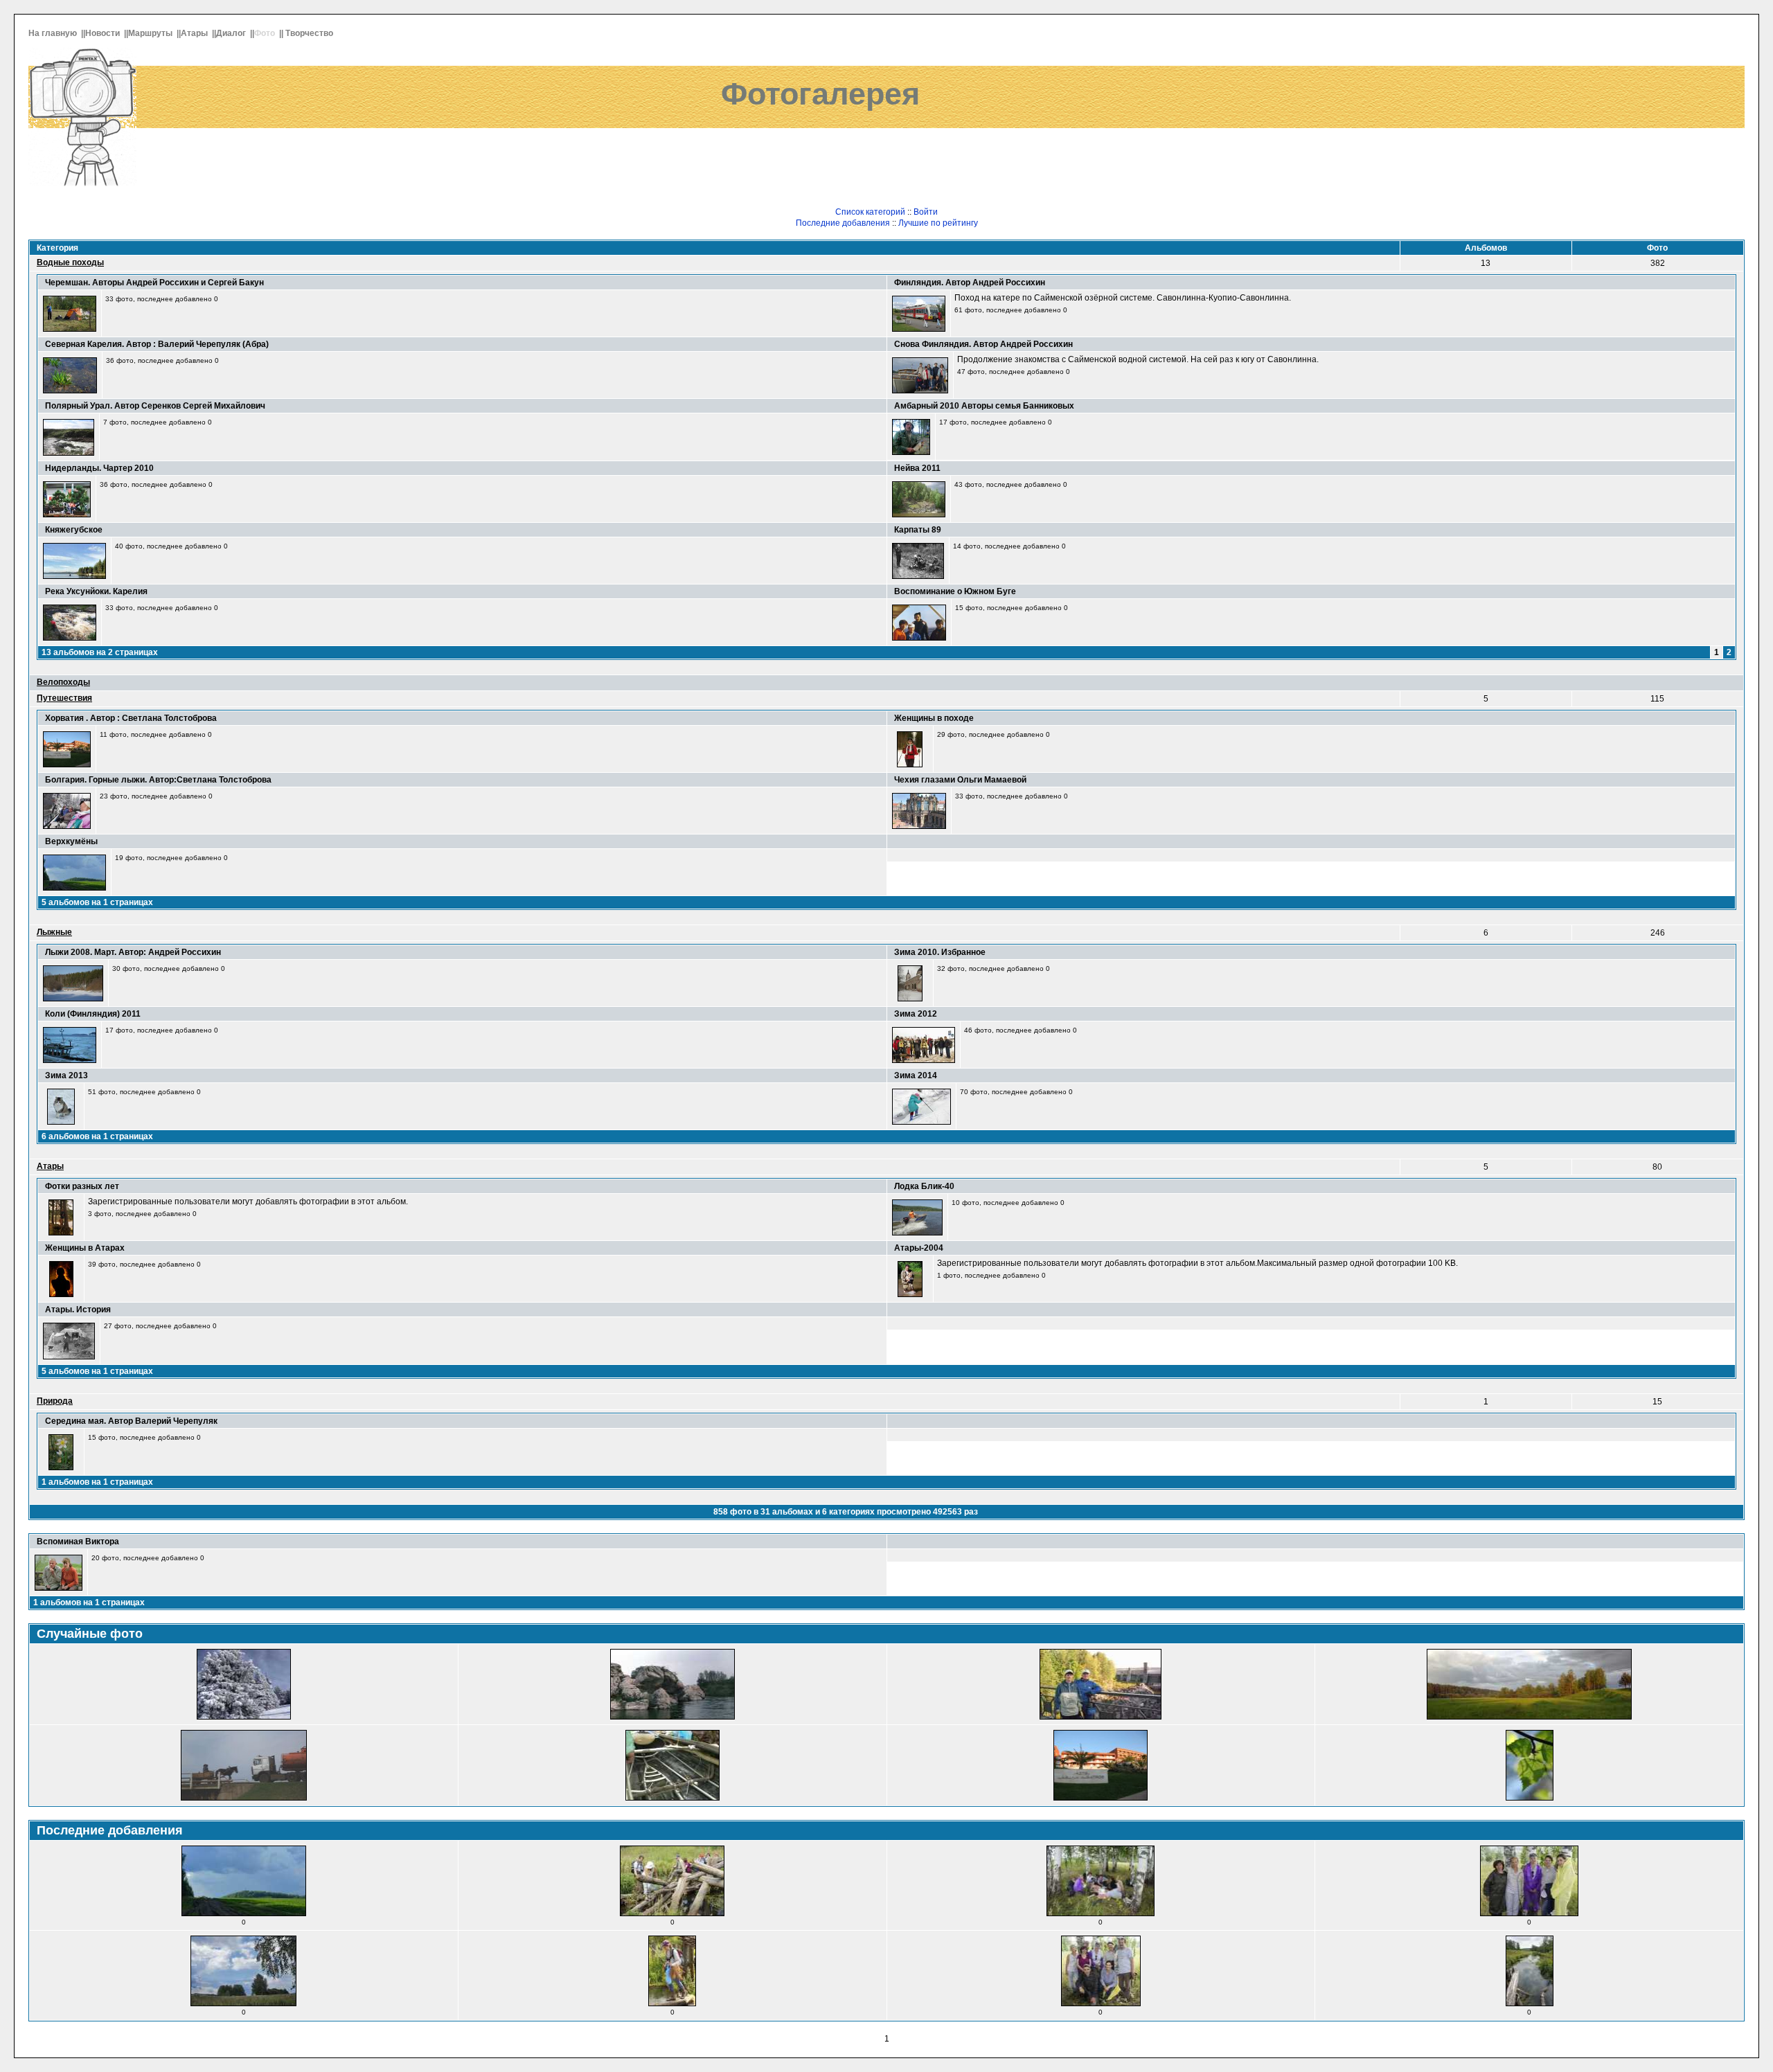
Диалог (232, 33)
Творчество (310, 33)
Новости (104, 33)
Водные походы (70, 262)
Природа (55, 1401)
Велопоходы (63, 682)
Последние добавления (843, 223)
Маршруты (151, 33)
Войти (926, 212)
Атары (195, 33)
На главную (54, 33)
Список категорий (870, 212)
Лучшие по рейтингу (938, 223)
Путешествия (64, 698)
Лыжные (54, 932)
